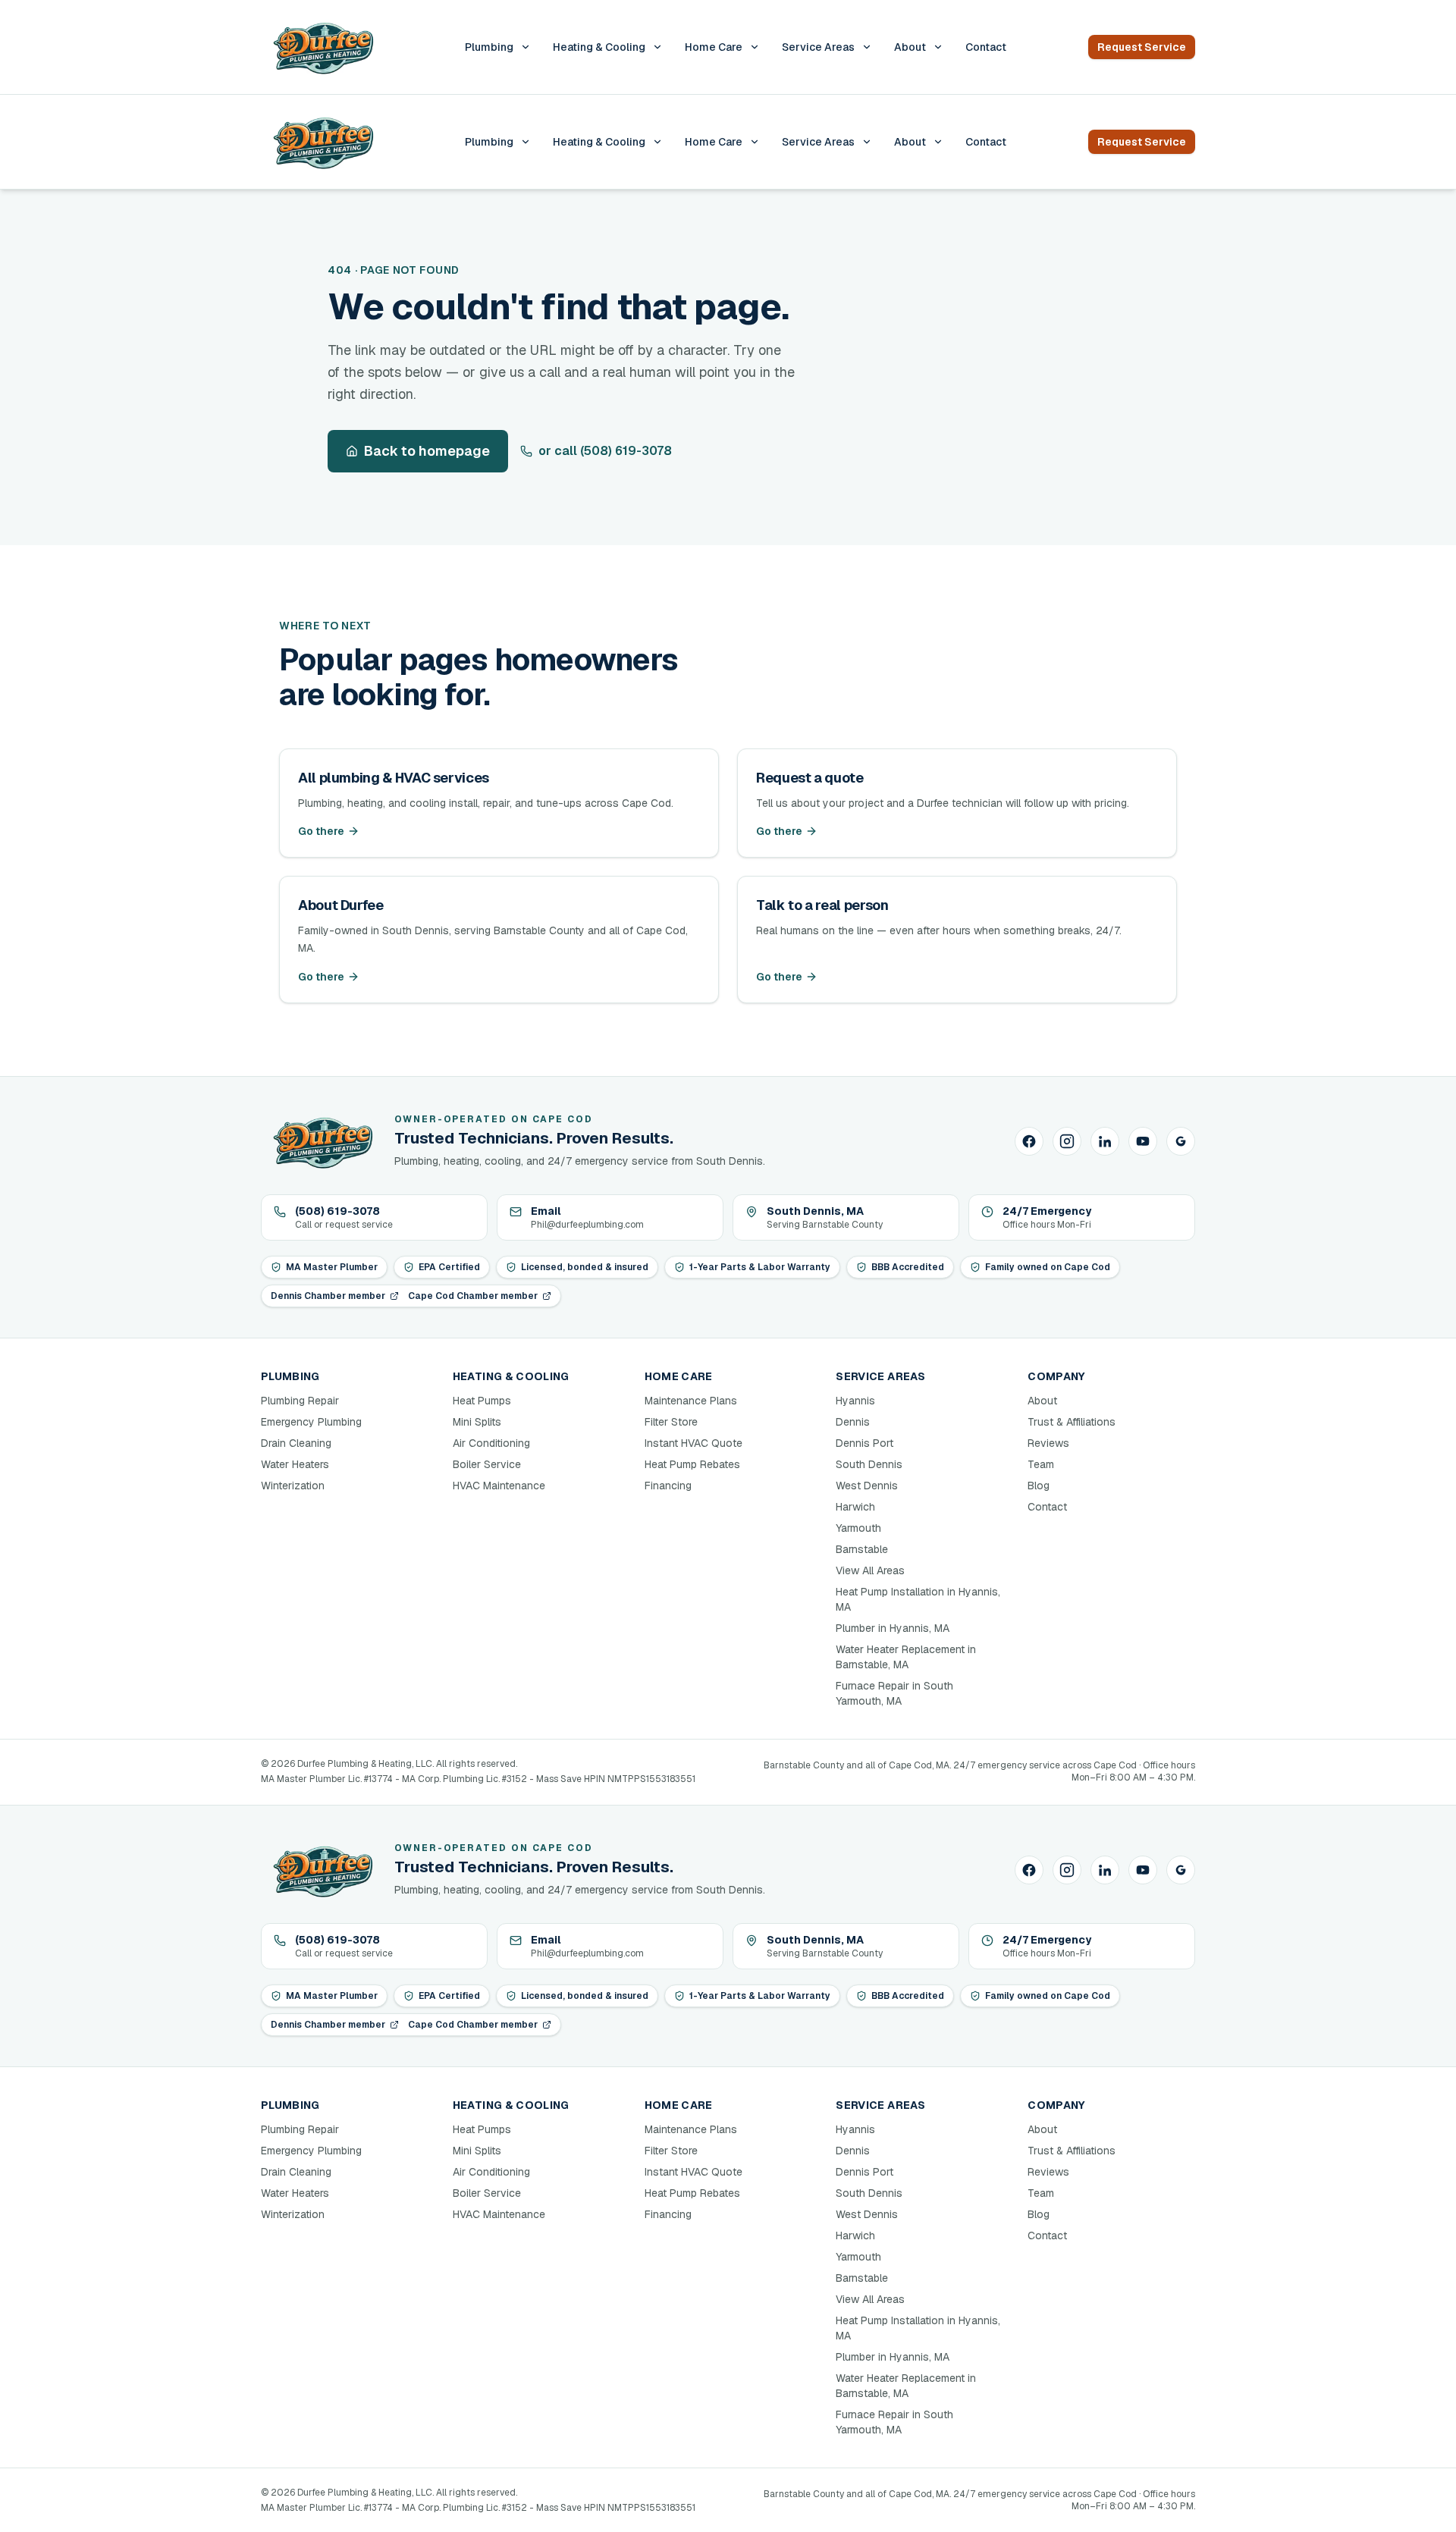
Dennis (853, 1422)
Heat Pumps (482, 1401)
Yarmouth (858, 1528)
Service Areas (818, 47)
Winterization (293, 1486)
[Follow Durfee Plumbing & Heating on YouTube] (1143, 1141)
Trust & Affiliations (1072, 1422)
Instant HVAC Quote (693, 1443)
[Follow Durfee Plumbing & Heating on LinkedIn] (1105, 1141)
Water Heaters (295, 1464)
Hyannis (855, 1401)
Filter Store (671, 1422)
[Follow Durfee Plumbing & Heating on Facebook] (1029, 1141)
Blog (1039, 1486)
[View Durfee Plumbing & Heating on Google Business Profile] (1181, 1141)
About (910, 47)
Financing (668, 1486)
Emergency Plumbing (311, 1422)
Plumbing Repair (300, 1401)
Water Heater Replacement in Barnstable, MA (906, 1657)
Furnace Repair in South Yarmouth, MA (894, 1693)
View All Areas (870, 1570)
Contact (986, 47)
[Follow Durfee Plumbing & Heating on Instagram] (1067, 1141)
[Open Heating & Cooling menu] (657, 47)
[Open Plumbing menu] (526, 47)
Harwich (855, 1507)
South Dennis (869, 1464)
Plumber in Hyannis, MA (893, 1628)
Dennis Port (864, 1443)
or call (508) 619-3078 (605, 451)
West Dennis (867, 1486)
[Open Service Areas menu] (867, 47)
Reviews (1048, 1443)
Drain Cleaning (296, 1443)
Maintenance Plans (691, 1401)
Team (1041, 1464)
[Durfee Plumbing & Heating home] (322, 47)
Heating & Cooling (599, 47)
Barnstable (862, 1549)
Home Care (714, 47)
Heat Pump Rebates (692, 1464)
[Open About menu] (938, 47)
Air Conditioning (491, 1443)
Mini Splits (477, 1422)
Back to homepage (427, 451)
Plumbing (489, 47)
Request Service (1142, 47)
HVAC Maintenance (499, 1486)
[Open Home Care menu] (755, 47)
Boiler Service (487, 1464)
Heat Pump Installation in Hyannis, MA (918, 1599)
